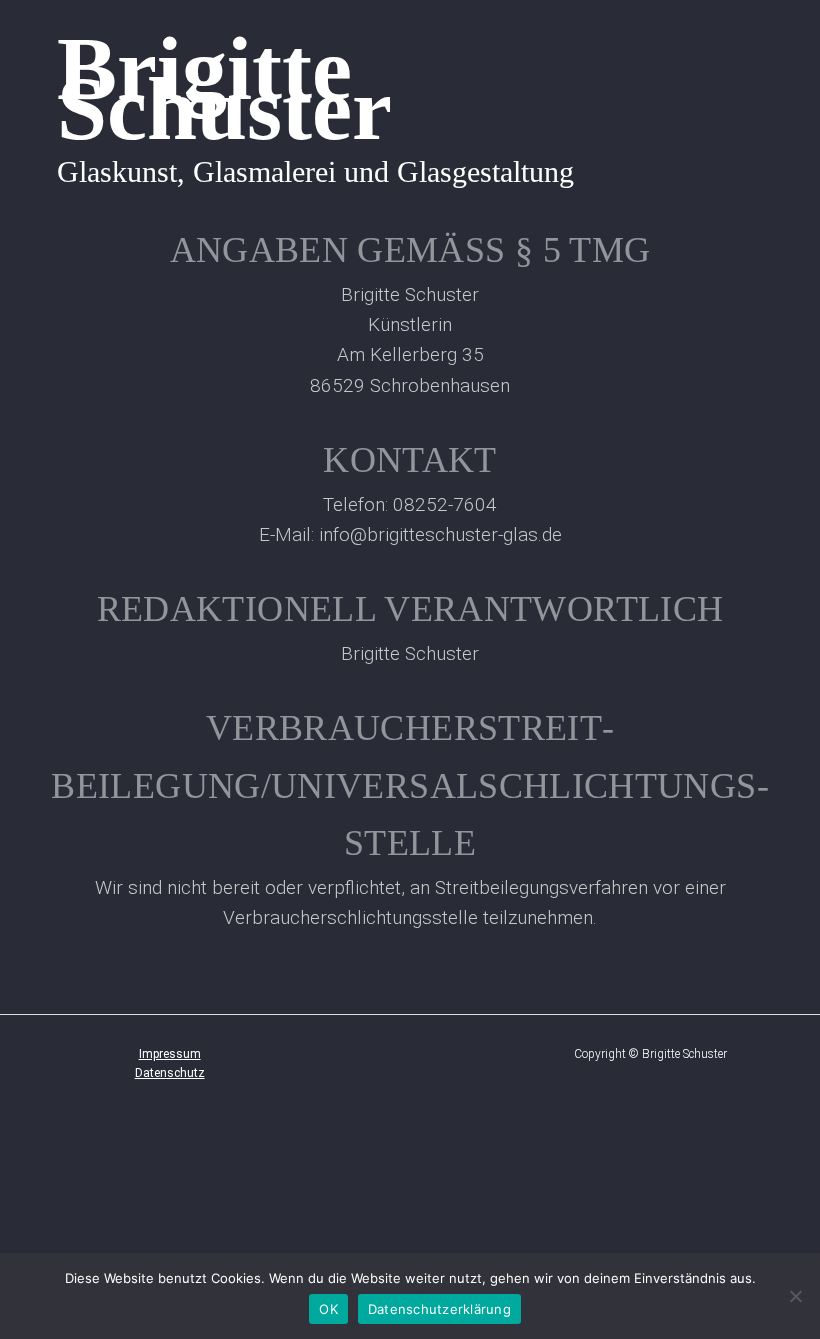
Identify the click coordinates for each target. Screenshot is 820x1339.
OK (328, 1309)
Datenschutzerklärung (439, 1309)
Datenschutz (170, 1073)
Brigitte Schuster (224, 88)
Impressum (170, 1054)
